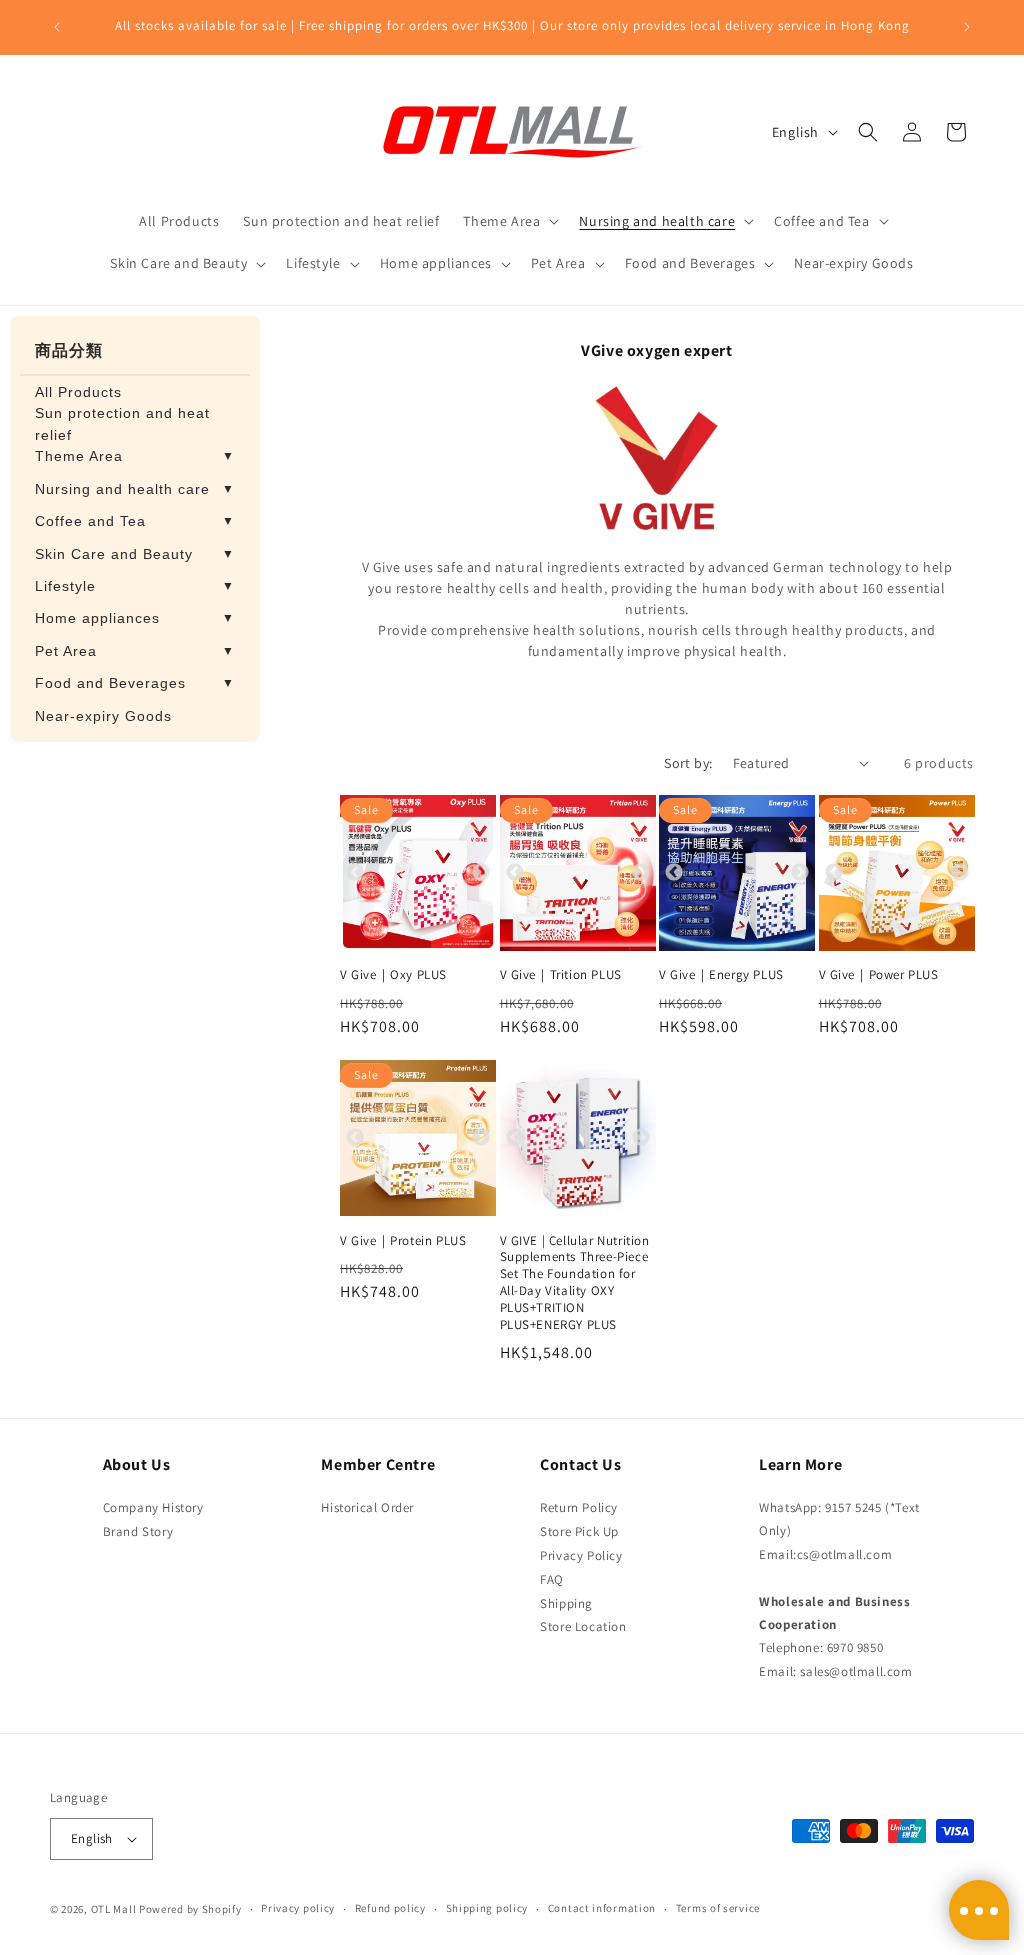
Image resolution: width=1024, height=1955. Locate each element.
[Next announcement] (967, 27)
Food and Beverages (135, 683)
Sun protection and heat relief (122, 424)
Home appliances (135, 618)
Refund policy (390, 1908)
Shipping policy (487, 1908)
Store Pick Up (579, 1531)
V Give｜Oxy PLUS (393, 975)
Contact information (602, 1908)
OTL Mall (114, 1909)
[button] (509, 221)
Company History (153, 1507)
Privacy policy (298, 1908)
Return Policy (579, 1507)
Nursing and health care (135, 489)
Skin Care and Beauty (135, 554)
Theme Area (135, 456)
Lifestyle (135, 586)
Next (481, 872)
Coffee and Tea (135, 521)
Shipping (566, 1603)
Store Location (583, 1626)
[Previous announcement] (57, 27)
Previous (355, 872)
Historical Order (367, 1507)
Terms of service (718, 1908)
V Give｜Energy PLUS (721, 975)
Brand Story (138, 1531)
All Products (78, 392)
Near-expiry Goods (103, 716)
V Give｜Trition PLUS (561, 975)
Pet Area (135, 651)
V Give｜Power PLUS (879, 975)
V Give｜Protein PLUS (403, 1241)
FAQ (552, 1579)
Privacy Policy (581, 1555)
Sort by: (688, 763)
